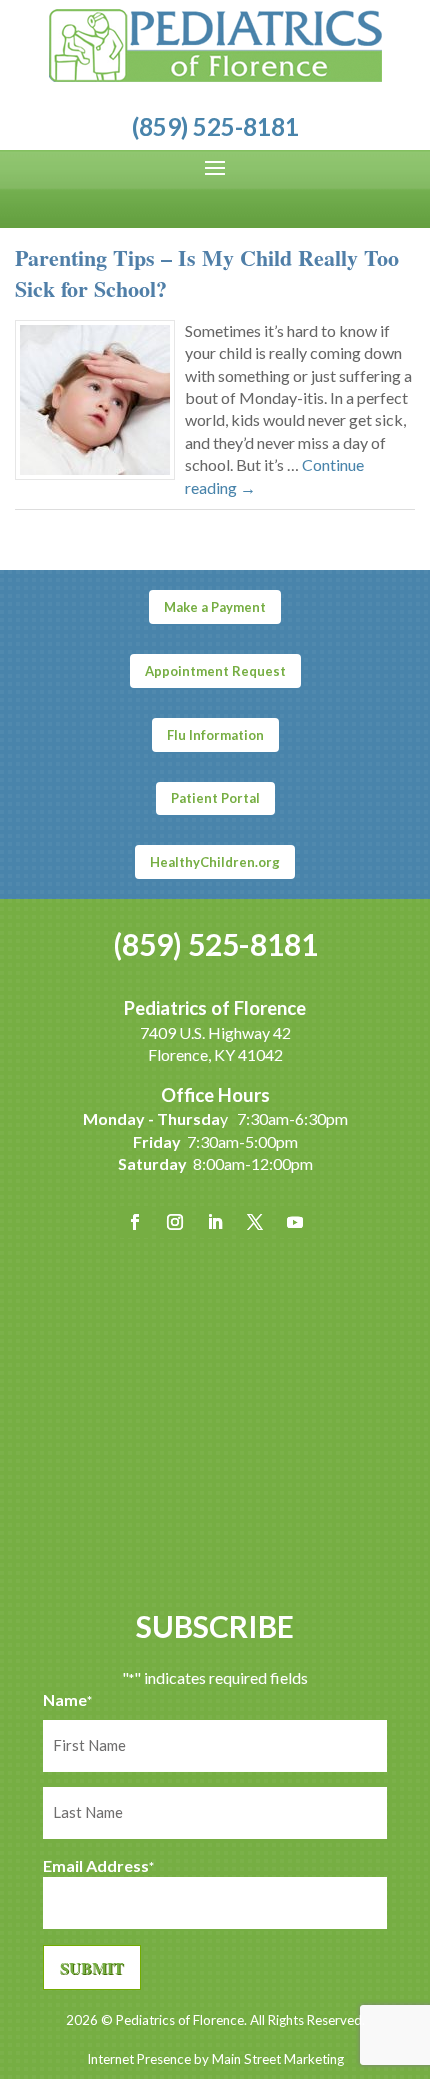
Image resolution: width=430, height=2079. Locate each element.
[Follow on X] (255, 1222)
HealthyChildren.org (215, 862)
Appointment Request (215, 671)
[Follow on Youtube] (295, 1222)
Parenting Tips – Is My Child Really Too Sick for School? (207, 273)
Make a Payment (215, 607)
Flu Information (215, 735)
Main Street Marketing (278, 2059)
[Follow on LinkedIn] (215, 1222)
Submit (92, 1967)
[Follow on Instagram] (175, 1222)
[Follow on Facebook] (135, 1222)
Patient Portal (215, 798)
